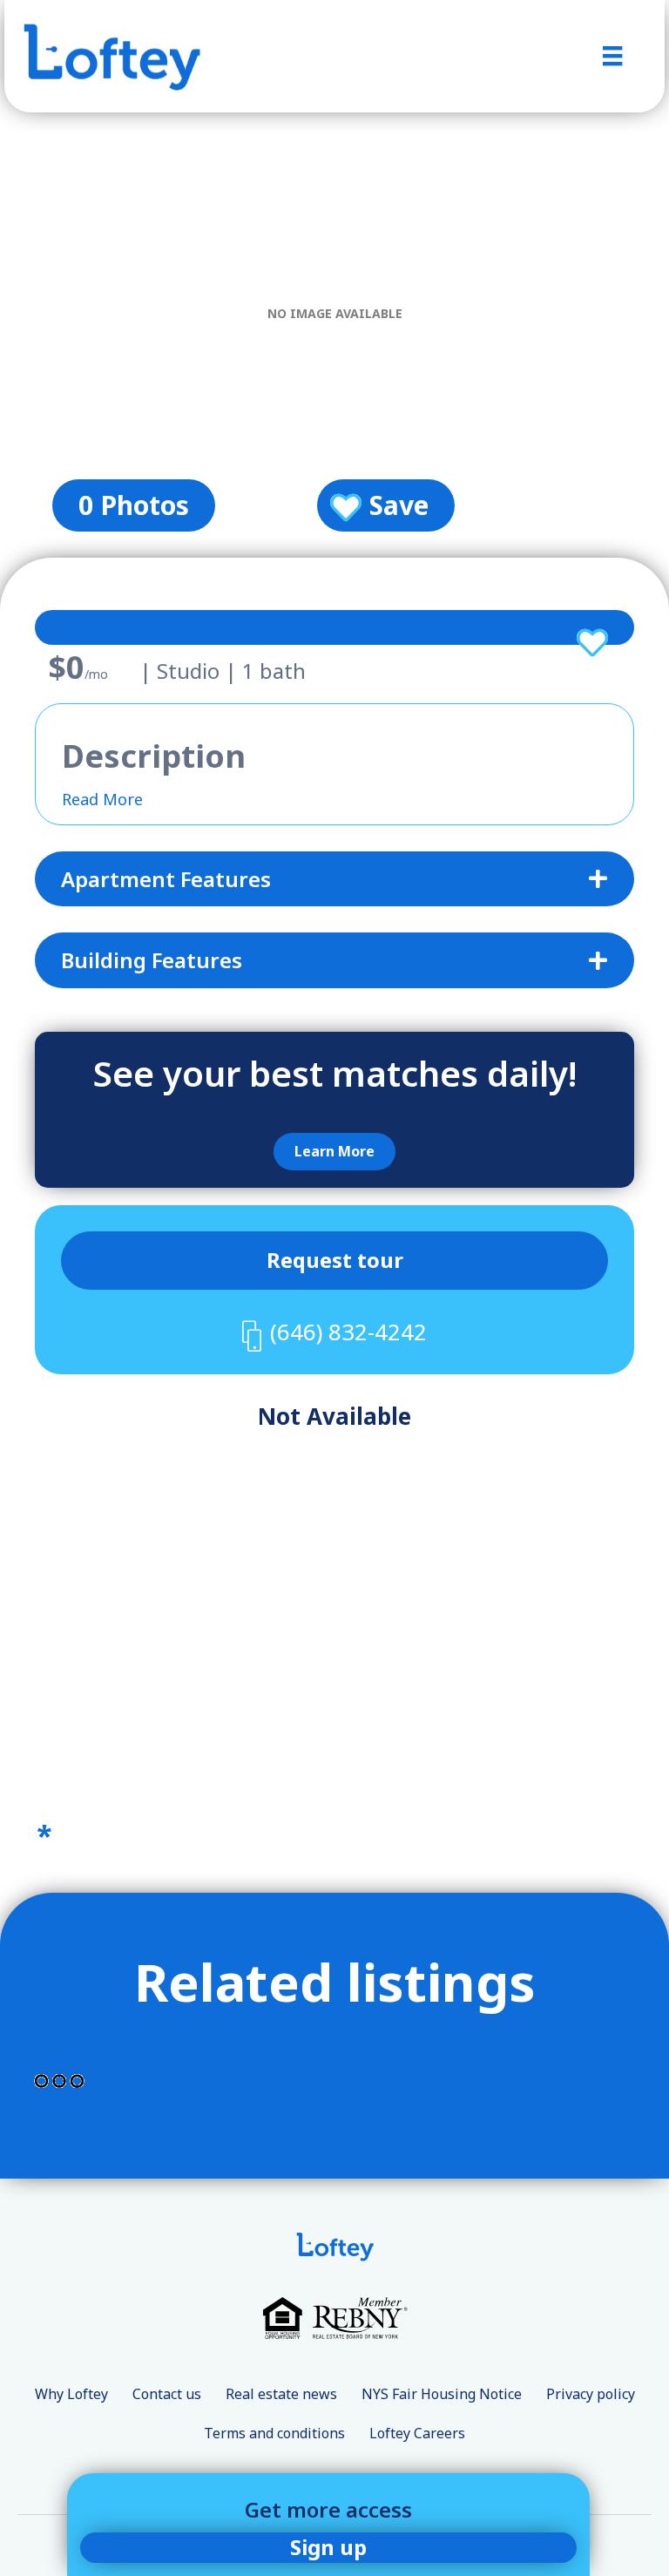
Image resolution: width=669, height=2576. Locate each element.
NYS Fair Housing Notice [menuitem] (442, 2394)
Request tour (335, 1260)
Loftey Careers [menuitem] (417, 2433)
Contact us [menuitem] (167, 2394)
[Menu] (612, 56)
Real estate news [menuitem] (281, 2394)
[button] (334, 1152)
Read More (102, 799)
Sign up (328, 2547)
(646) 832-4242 (348, 1332)
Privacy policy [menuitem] (591, 2394)
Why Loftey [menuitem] (71, 2394)
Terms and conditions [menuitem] (274, 2433)
